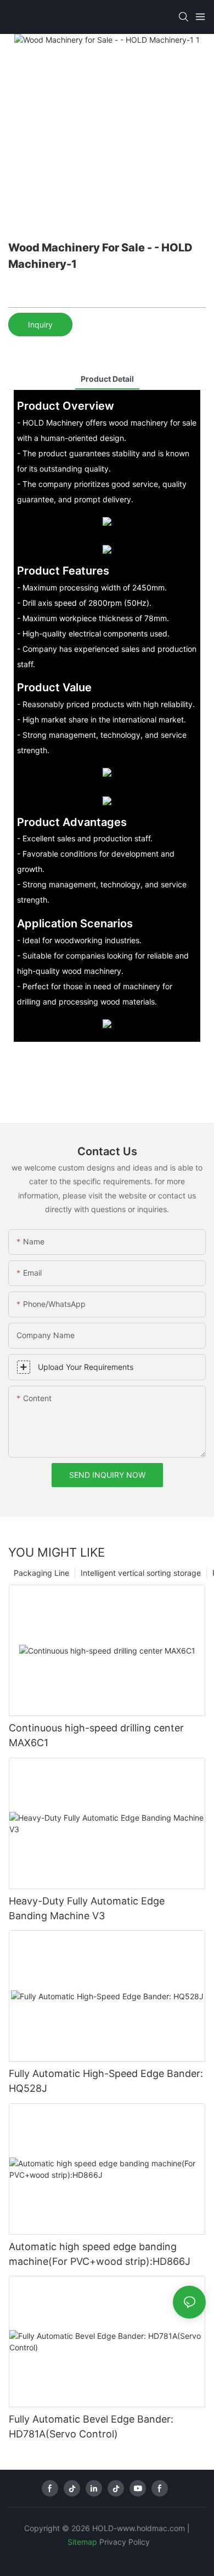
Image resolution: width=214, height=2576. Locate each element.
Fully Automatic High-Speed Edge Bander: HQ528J (106, 2081)
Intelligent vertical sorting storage (141, 1573)
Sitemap (82, 2542)
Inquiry (40, 325)
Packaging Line (41, 1573)
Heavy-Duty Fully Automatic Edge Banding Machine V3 (87, 1908)
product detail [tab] (107, 379)
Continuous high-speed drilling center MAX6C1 (96, 1735)
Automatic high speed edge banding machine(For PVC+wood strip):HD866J (100, 2254)
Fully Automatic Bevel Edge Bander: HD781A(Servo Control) (91, 2426)
